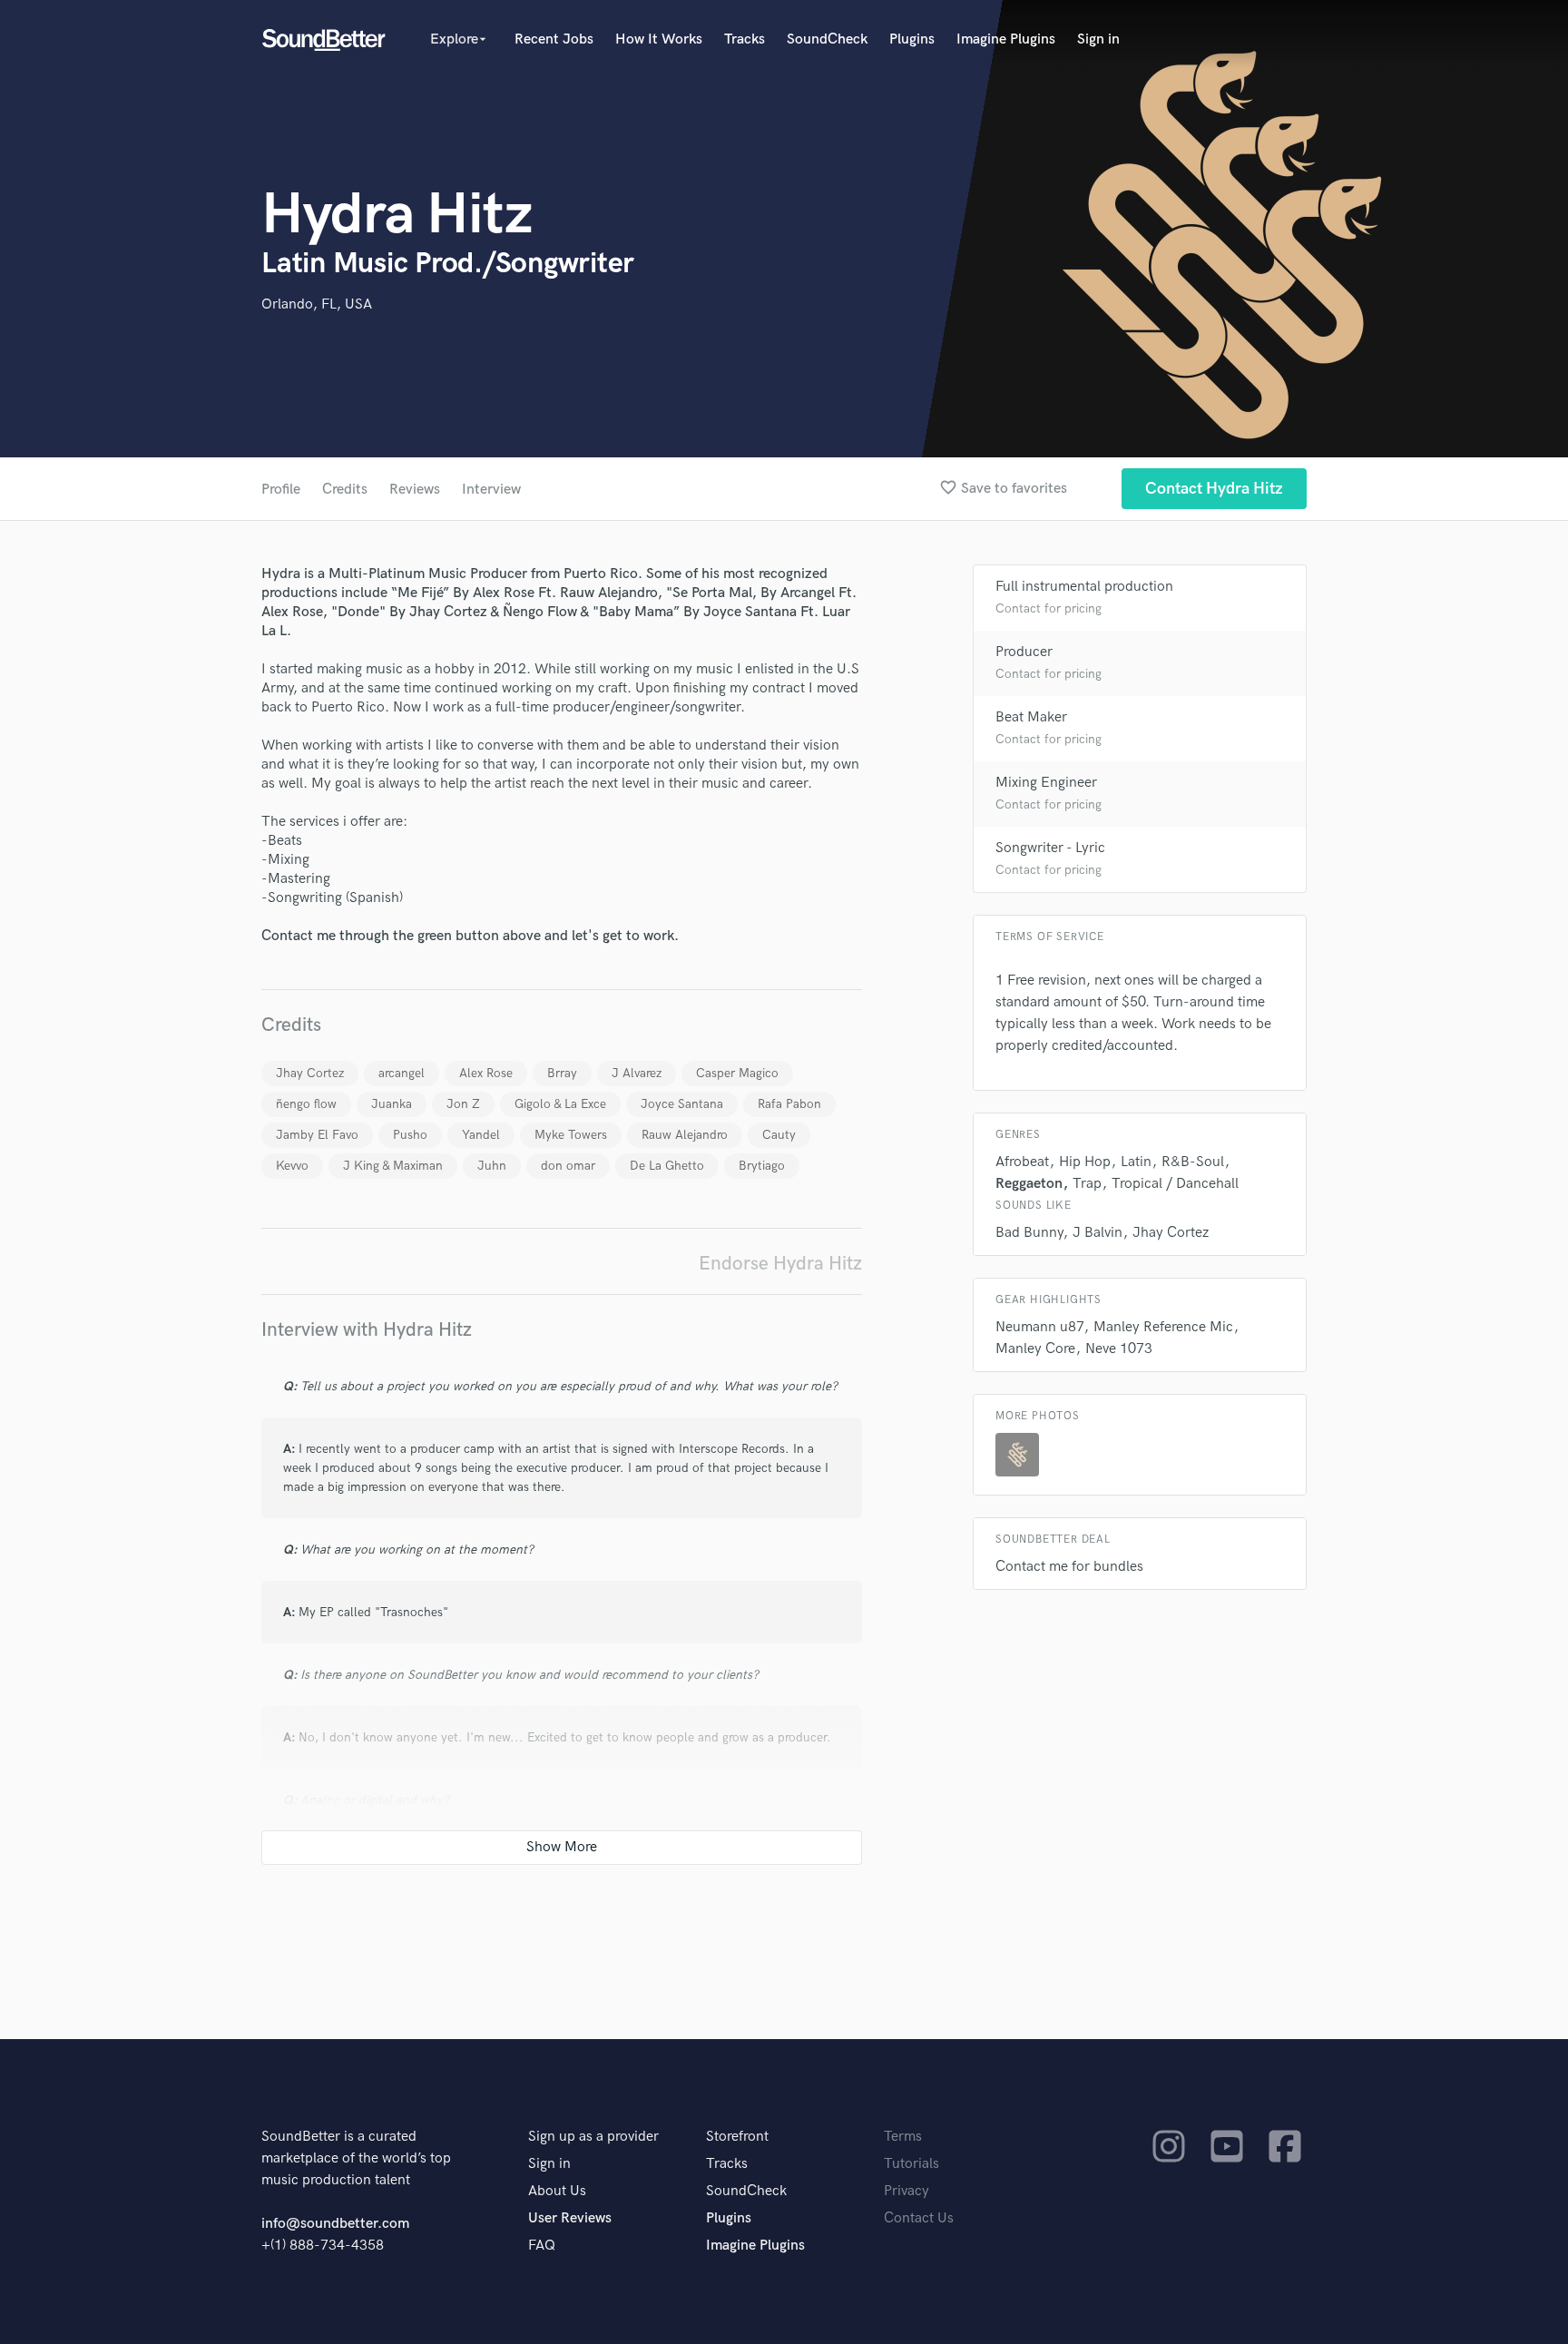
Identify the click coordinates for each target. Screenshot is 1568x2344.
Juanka (392, 1104)
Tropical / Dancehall (1175, 1184)
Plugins (912, 39)
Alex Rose (486, 1073)
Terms (903, 2137)
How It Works (659, 39)
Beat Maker (1031, 717)
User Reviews (570, 2218)
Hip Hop (1085, 1162)
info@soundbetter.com (335, 2224)
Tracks (745, 39)
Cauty (779, 1135)
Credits (345, 490)
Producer (1024, 652)
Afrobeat (1022, 1162)
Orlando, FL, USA (317, 304)
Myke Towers (571, 1135)
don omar (568, 1166)
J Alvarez (637, 1073)
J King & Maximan (393, 1166)
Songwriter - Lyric (1050, 848)
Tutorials (911, 2164)
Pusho (410, 1135)
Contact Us (919, 2218)
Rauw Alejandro (685, 1135)
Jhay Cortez (310, 1073)
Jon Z (463, 1104)
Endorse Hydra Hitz (780, 1264)
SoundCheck (827, 39)
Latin (1136, 1162)
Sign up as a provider (593, 2137)
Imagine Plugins (1006, 39)
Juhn (492, 1166)
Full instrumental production (1084, 587)
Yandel (481, 1135)
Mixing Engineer (1046, 783)
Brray (562, 1073)
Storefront (737, 2137)
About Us (557, 2191)
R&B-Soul (1193, 1162)
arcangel (402, 1073)
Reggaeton (1029, 1184)
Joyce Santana (682, 1104)
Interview (491, 490)
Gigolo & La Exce (560, 1104)
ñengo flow (306, 1104)
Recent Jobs (554, 39)
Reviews (415, 490)
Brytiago (762, 1166)
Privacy (906, 2191)
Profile (281, 490)
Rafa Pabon (789, 1104)
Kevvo (292, 1166)
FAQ (542, 2246)
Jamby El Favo (317, 1135)
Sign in (1098, 39)
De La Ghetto (667, 1166)
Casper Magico (737, 1073)
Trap (1087, 1184)
